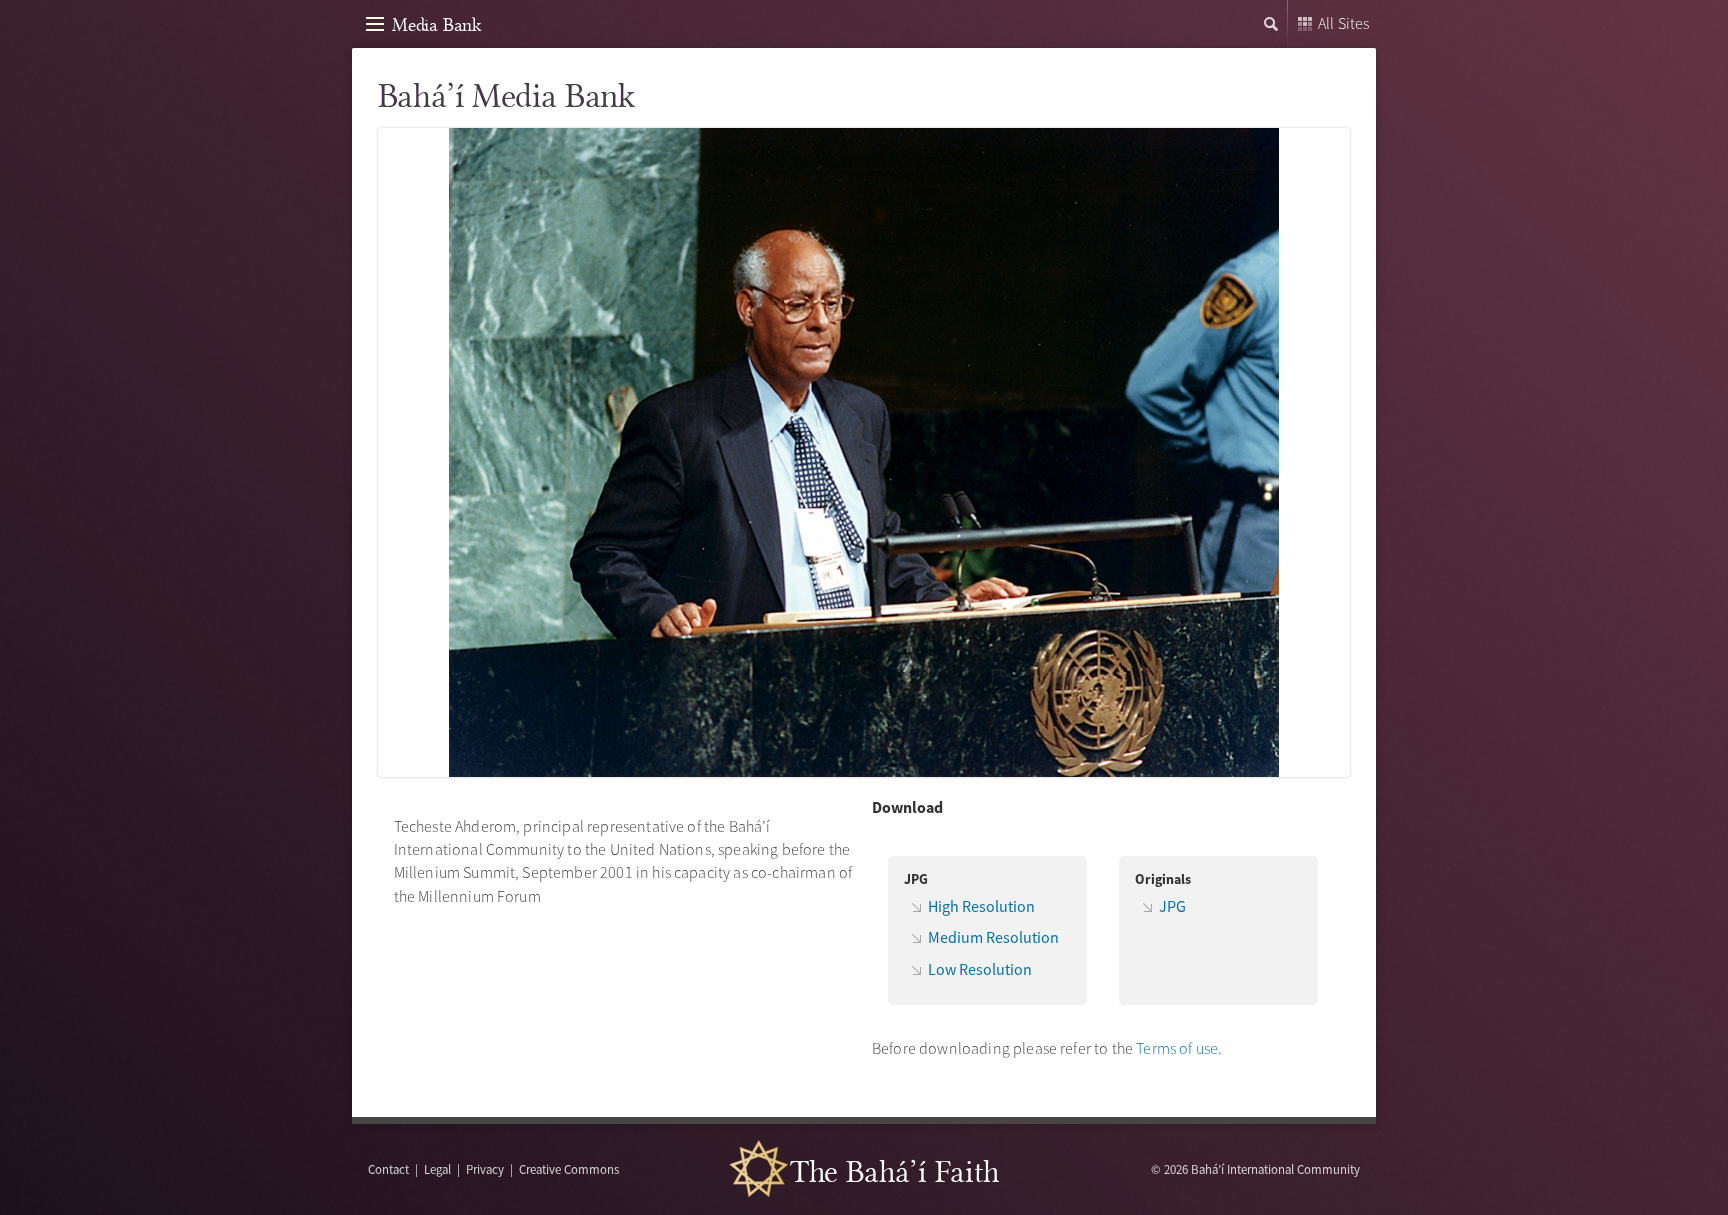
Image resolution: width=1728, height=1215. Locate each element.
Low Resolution (980, 969)
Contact (388, 1169)
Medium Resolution (993, 937)
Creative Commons (569, 1169)
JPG (1172, 906)
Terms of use (1177, 1048)
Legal (437, 1169)
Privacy (485, 1169)
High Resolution (981, 906)
